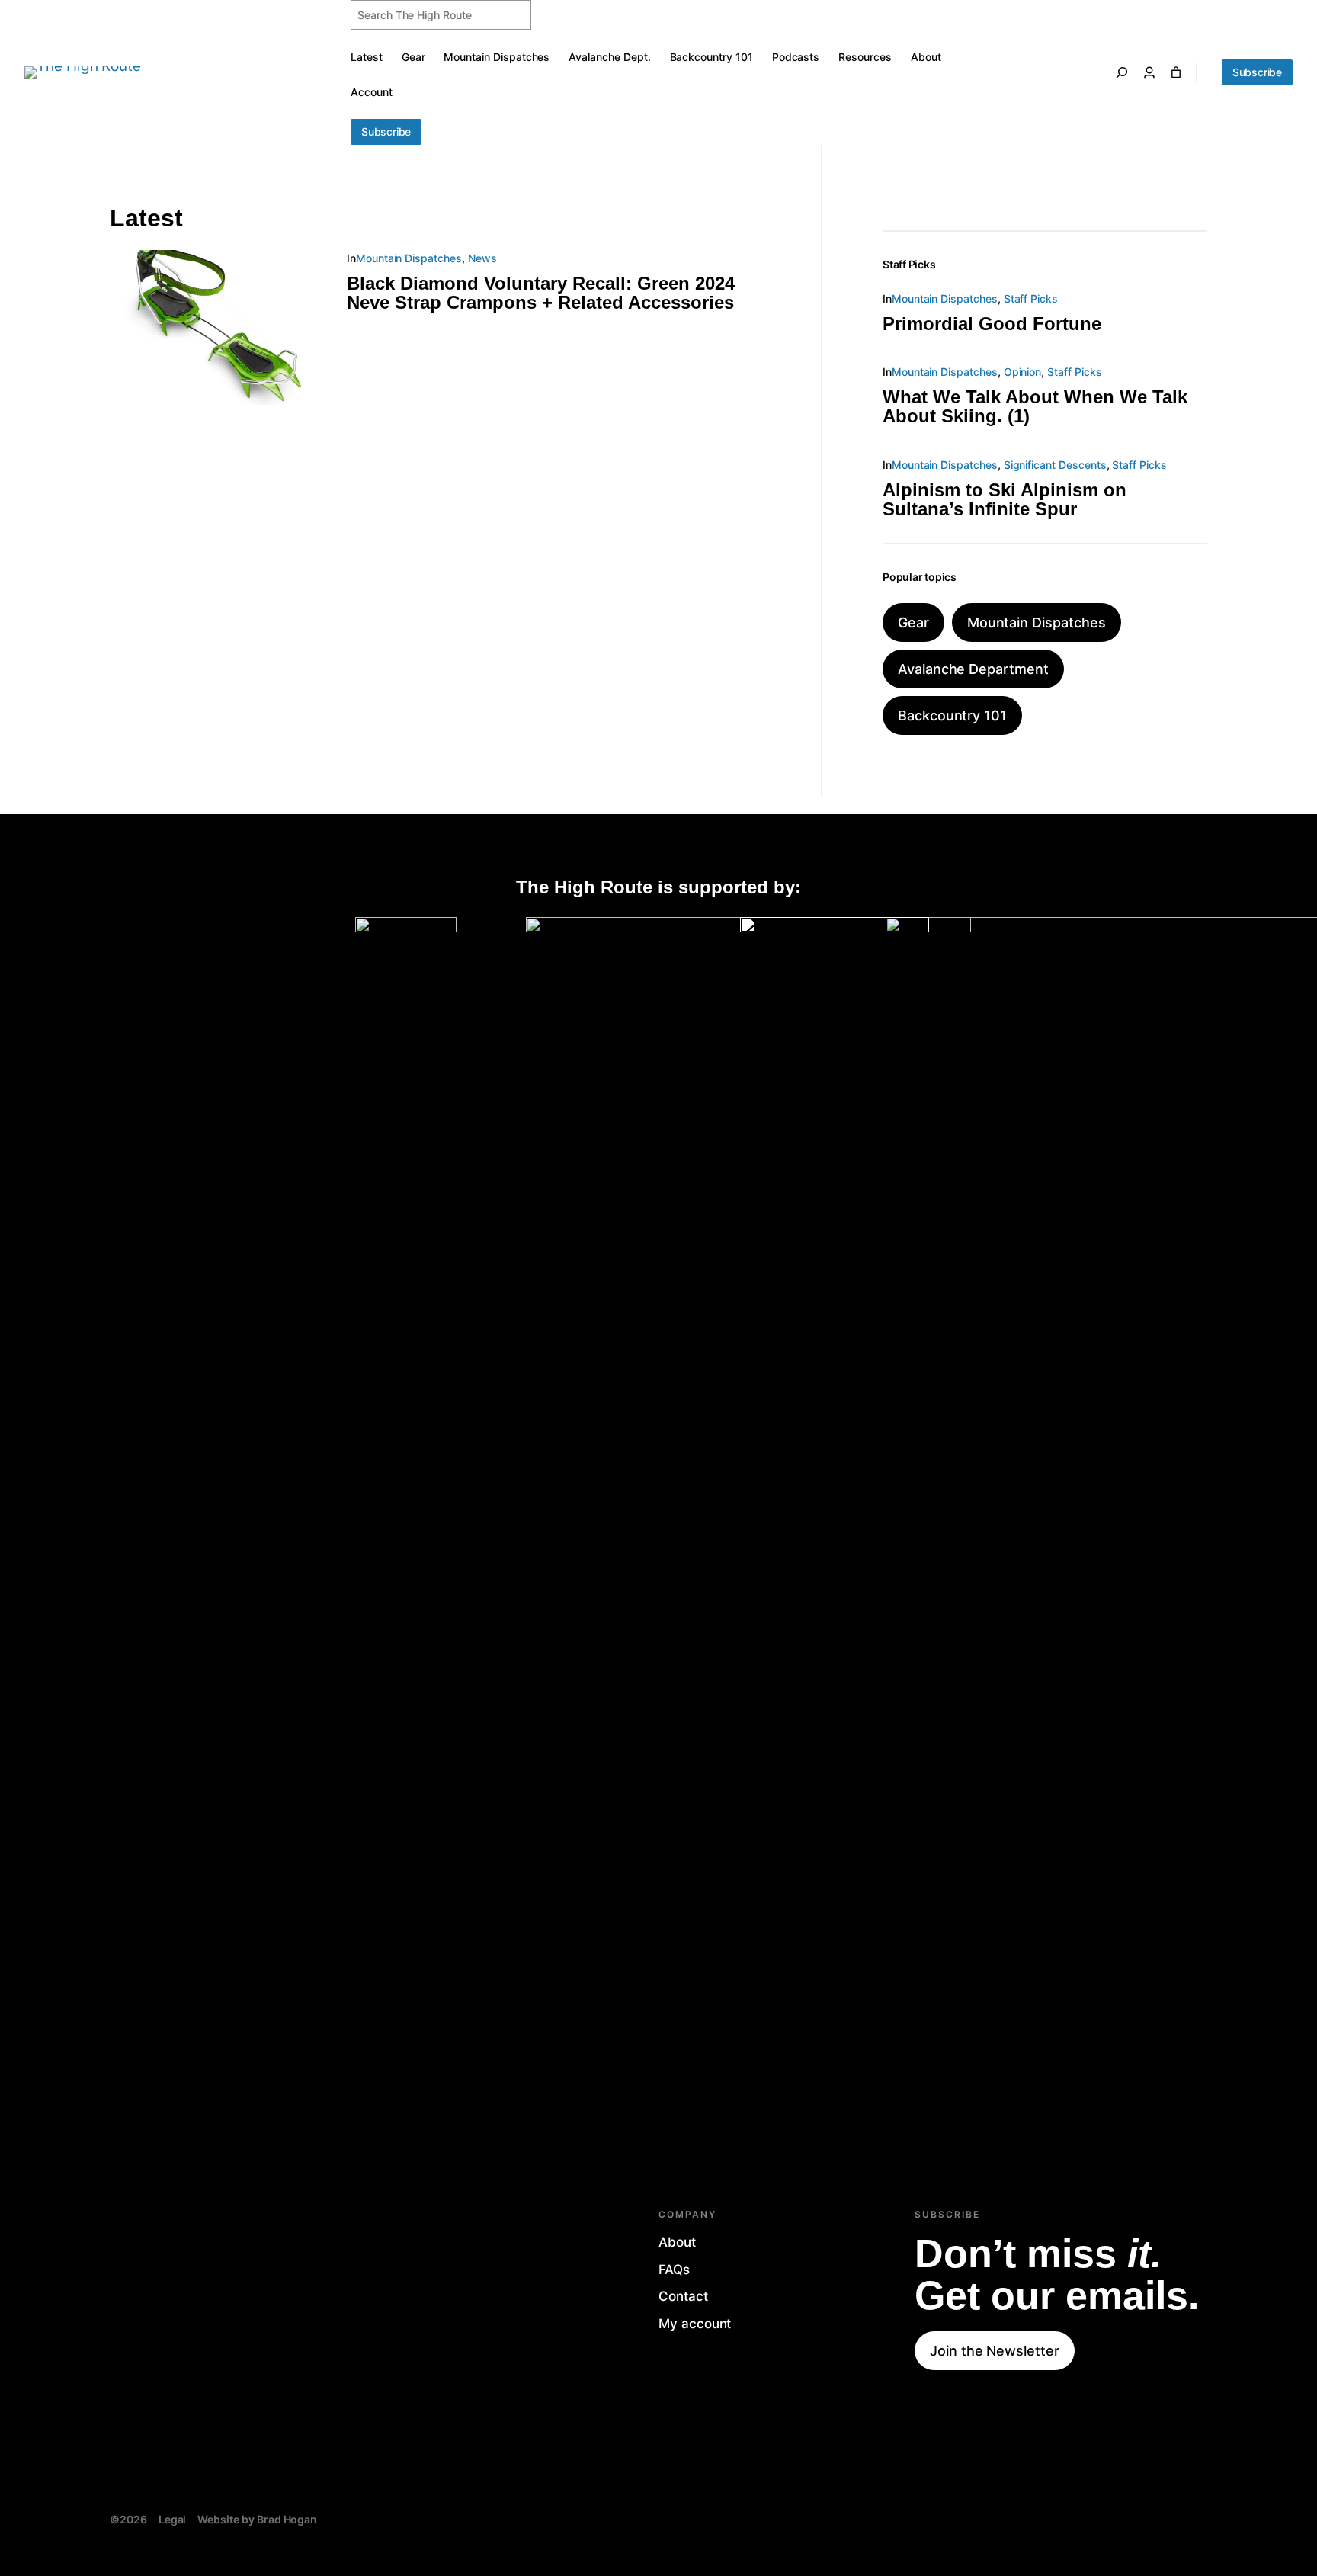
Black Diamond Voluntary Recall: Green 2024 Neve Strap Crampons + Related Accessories (541, 293)
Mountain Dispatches (409, 258)
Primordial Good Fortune (992, 324)
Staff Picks (1031, 298)
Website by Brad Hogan (257, 2519)
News (482, 258)
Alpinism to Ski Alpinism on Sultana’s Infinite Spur (1005, 499)
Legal (173, 2519)
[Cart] (1176, 72)
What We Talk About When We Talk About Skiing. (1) (1035, 406)
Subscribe (386, 132)
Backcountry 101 (952, 715)
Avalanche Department (973, 669)
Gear (913, 622)
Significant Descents (1055, 465)
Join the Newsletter (995, 2351)
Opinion (1023, 372)
